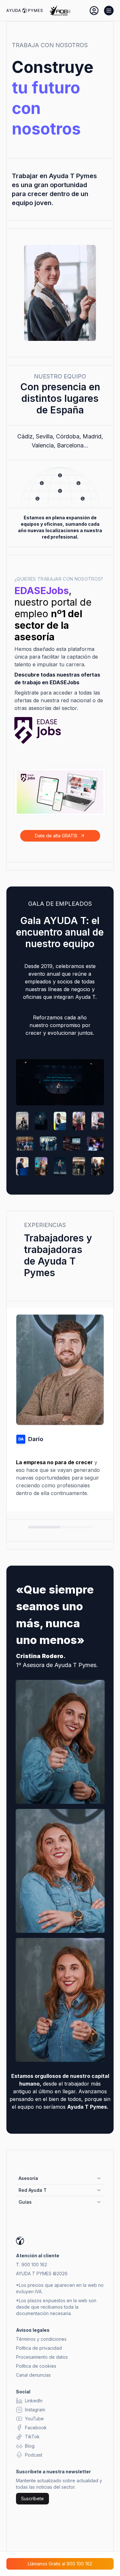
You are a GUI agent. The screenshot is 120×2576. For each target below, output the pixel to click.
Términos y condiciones (41, 2339)
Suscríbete (32, 2498)
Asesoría (28, 2178)
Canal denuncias (33, 2375)
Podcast (34, 2455)
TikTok (32, 2437)
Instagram (35, 2410)
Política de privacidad (39, 2348)
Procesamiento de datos (42, 2357)
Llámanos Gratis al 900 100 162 (60, 2564)
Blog (30, 2446)
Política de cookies (36, 2366)
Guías (25, 2202)
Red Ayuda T (33, 2190)
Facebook (36, 2428)
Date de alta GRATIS (56, 836)
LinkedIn (34, 2401)
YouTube (34, 2419)
